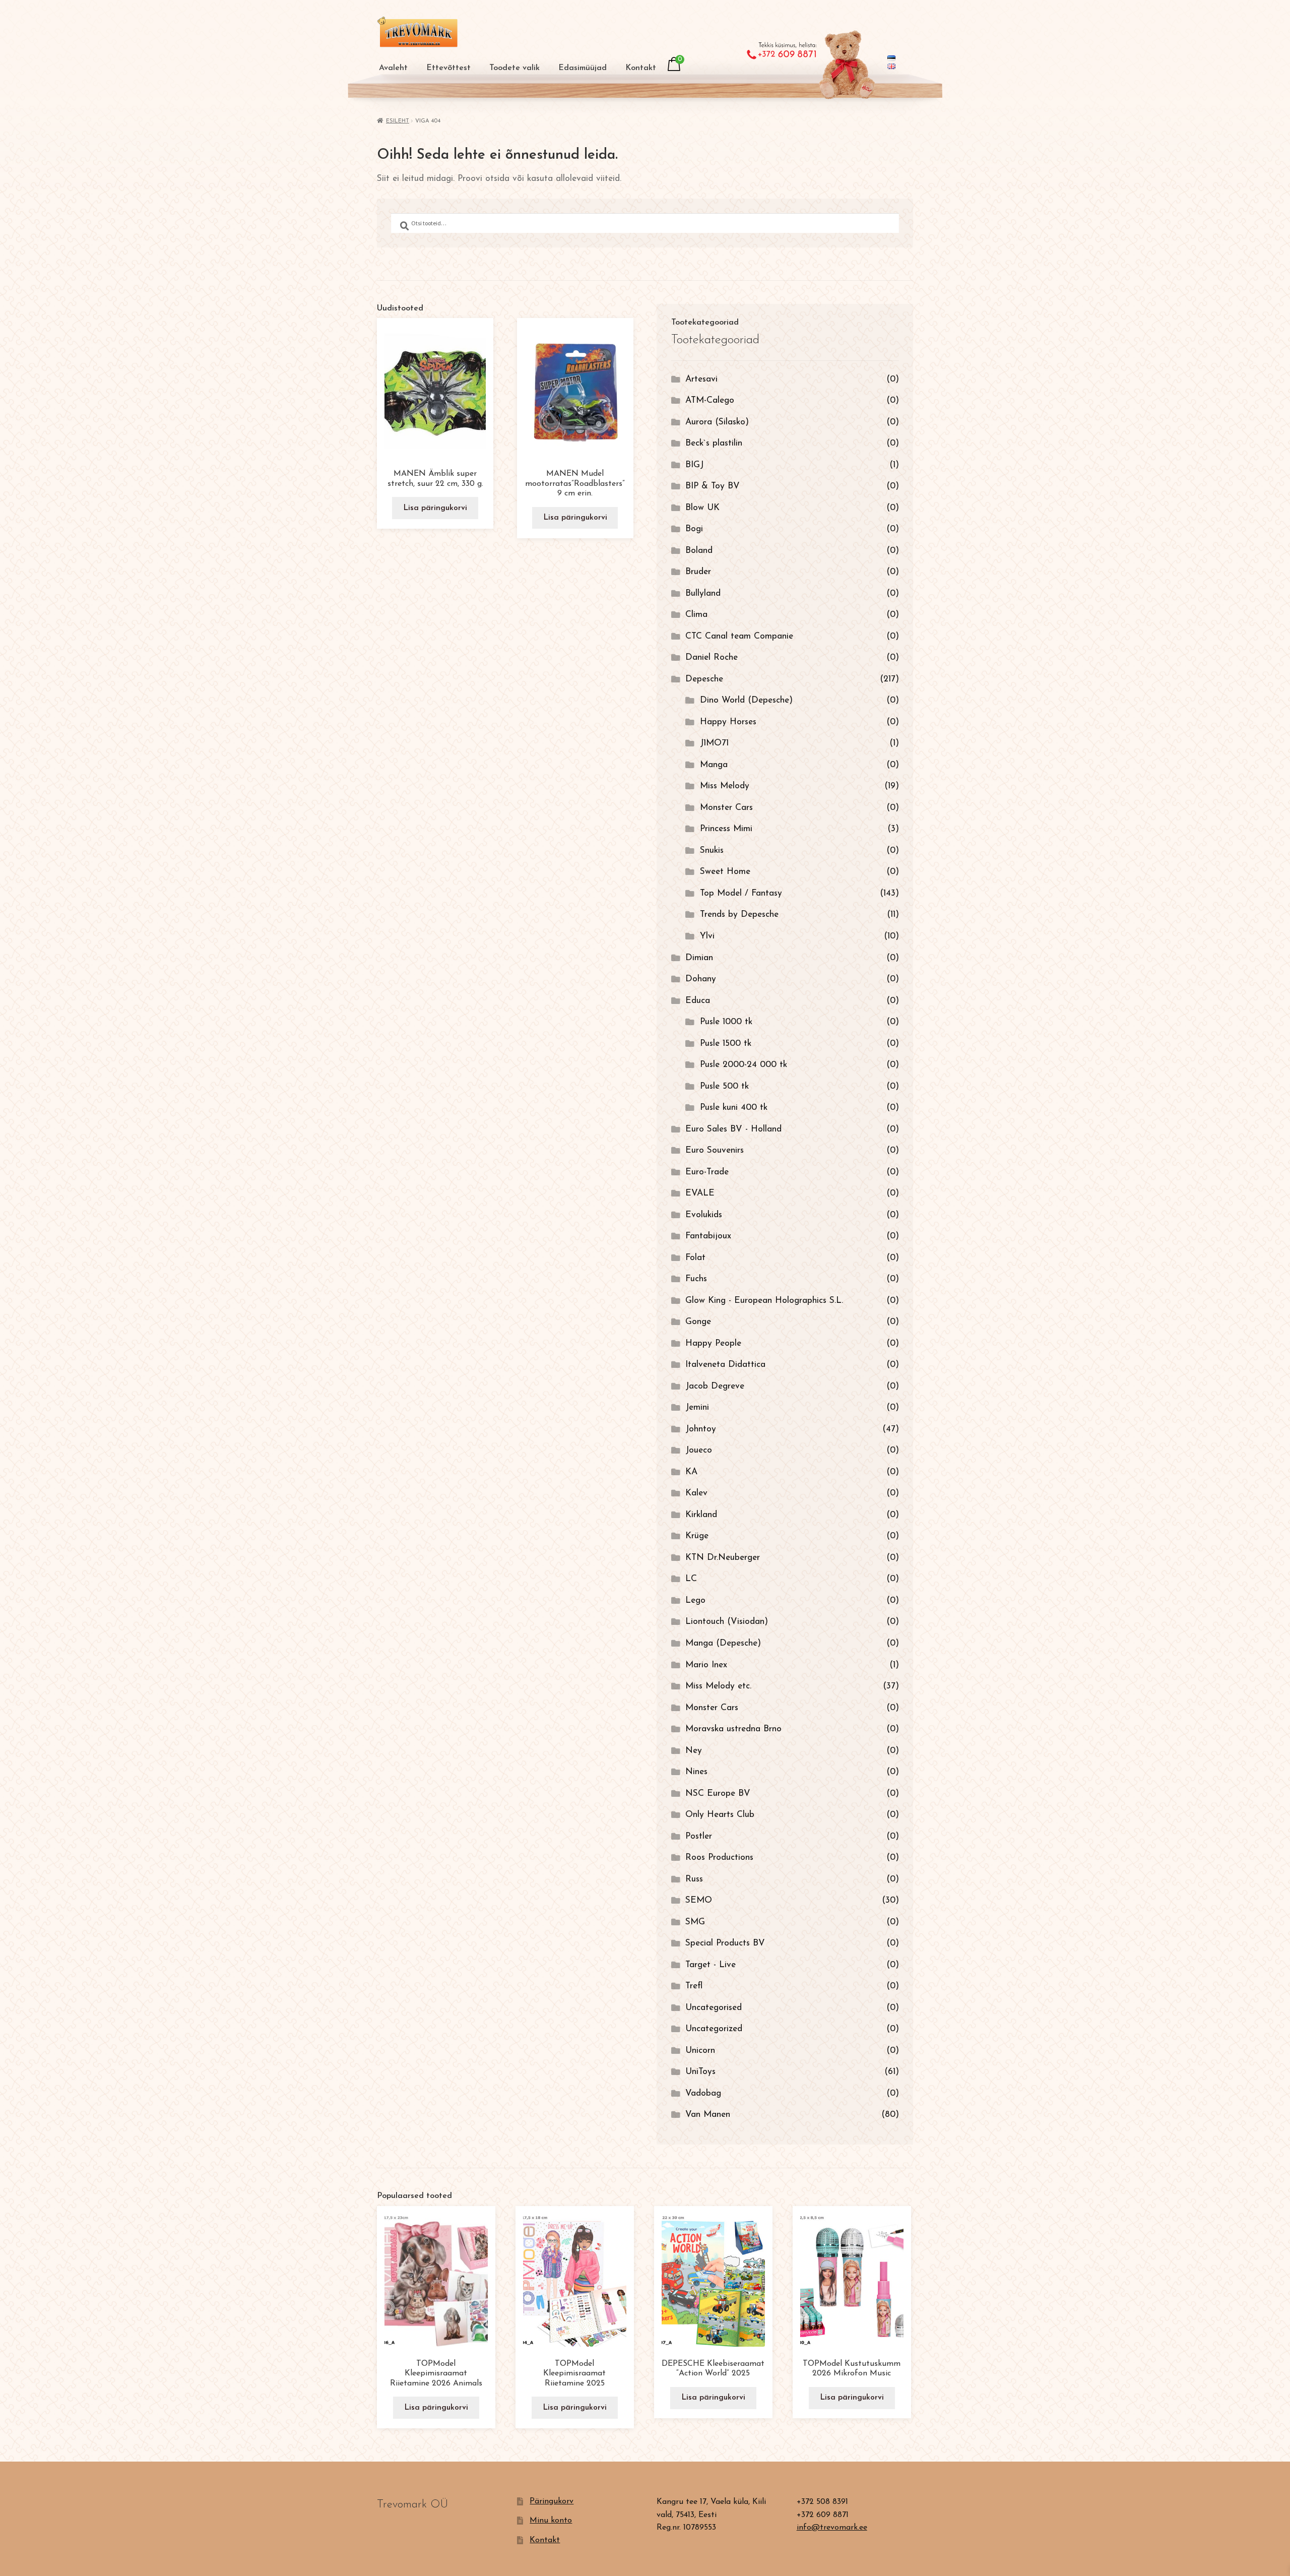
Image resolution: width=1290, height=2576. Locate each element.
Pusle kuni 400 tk (734, 1108)
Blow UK (702, 508)
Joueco (699, 1450)
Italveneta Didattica (725, 1365)
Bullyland (703, 593)
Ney (694, 1751)
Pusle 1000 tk (726, 1022)
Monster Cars (726, 808)
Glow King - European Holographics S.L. (764, 1301)
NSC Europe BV (718, 1794)
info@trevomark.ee (832, 2528)
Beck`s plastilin (714, 443)
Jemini (697, 1407)
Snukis (712, 851)
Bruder (698, 572)
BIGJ (694, 465)
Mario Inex (706, 1665)
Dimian (699, 958)
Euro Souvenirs (715, 1150)
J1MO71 (714, 743)
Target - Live (711, 1965)
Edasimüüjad (583, 68)
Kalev (696, 1493)
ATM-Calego (710, 400)
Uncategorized (714, 2029)
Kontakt (641, 68)
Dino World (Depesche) (746, 700)
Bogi (694, 529)
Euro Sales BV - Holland (733, 1129)
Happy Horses (728, 722)
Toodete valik (514, 68)
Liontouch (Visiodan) (727, 1622)
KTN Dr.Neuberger (723, 1558)
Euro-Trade (707, 1172)
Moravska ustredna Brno (733, 1729)
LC (691, 1579)
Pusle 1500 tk (726, 1044)
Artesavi (701, 379)
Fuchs (696, 1279)
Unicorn (700, 2051)
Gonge (698, 1322)
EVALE (700, 1193)
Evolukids (704, 1215)
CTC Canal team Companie (739, 636)
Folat (695, 1258)
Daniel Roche (712, 657)
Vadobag (703, 2093)
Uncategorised (714, 2008)
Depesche (704, 679)
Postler (699, 1836)
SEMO (699, 1900)
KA (691, 1472)
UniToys (700, 2072)
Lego (695, 1600)
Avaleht (393, 68)
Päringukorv (552, 2501)
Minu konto (551, 2521)
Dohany (701, 979)
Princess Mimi (726, 829)
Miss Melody (725, 786)
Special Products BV (725, 1943)
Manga (714, 765)
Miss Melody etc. (718, 1686)
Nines (696, 1772)
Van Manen (708, 2115)
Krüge (697, 1536)
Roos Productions (719, 1858)
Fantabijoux (708, 1236)
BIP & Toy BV (713, 486)
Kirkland (701, 1515)
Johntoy (701, 1429)
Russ (694, 1879)
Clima (696, 615)
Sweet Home (725, 872)
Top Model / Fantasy (741, 893)
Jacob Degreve (715, 1386)
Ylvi (707, 936)
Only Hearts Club (720, 1815)
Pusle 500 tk (724, 1086)
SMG (695, 1922)
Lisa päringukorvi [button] (435, 508)
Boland (699, 551)
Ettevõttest (448, 68)
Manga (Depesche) (723, 1643)
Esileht (398, 121)
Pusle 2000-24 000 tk (744, 1065)
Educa (698, 1001)
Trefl (694, 1986)
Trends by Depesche (739, 915)
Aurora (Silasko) (717, 422)
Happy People (713, 1343)
